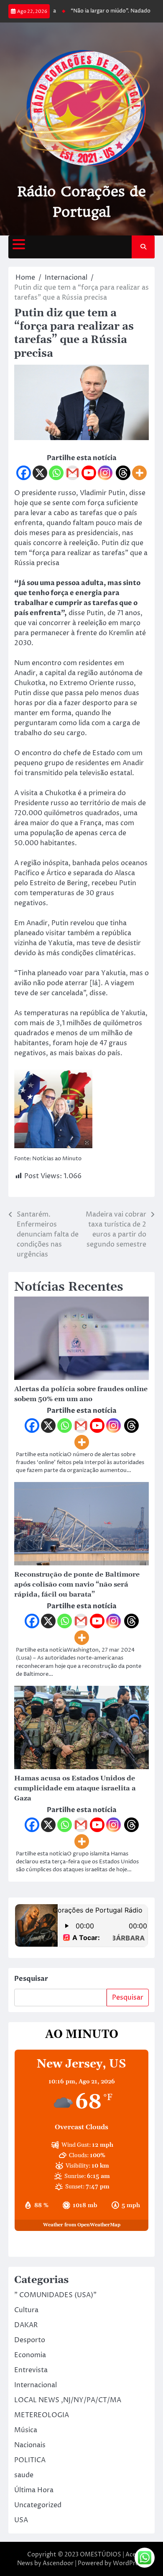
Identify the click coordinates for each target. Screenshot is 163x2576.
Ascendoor (58, 2563)
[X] (40, 473)
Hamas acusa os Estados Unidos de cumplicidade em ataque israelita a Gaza (75, 1788)
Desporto (30, 2340)
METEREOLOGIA (42, 2415)
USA (21, 2520)
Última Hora (34, 2490)
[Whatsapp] (56, 473)
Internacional (36, 2385)
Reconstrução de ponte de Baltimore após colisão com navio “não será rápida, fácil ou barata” (77, 1585)
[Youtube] (89, 473)
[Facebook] (24, 473)
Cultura (26, 2310)
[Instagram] (105, 473)
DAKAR (26, 2325)
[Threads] (123, 473)
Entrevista (31, 2370)
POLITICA (30, 2460)
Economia (30, 2355)
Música (26, 2430)
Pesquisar (31, 1979)
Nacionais (30, 2445)
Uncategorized (38, 2505)
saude (24, 2475)
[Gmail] (73, 473)
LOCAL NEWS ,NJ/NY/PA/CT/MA (68, 2400)
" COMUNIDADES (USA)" (55, 2295)
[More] (139, 473)
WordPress (129, 2563)
